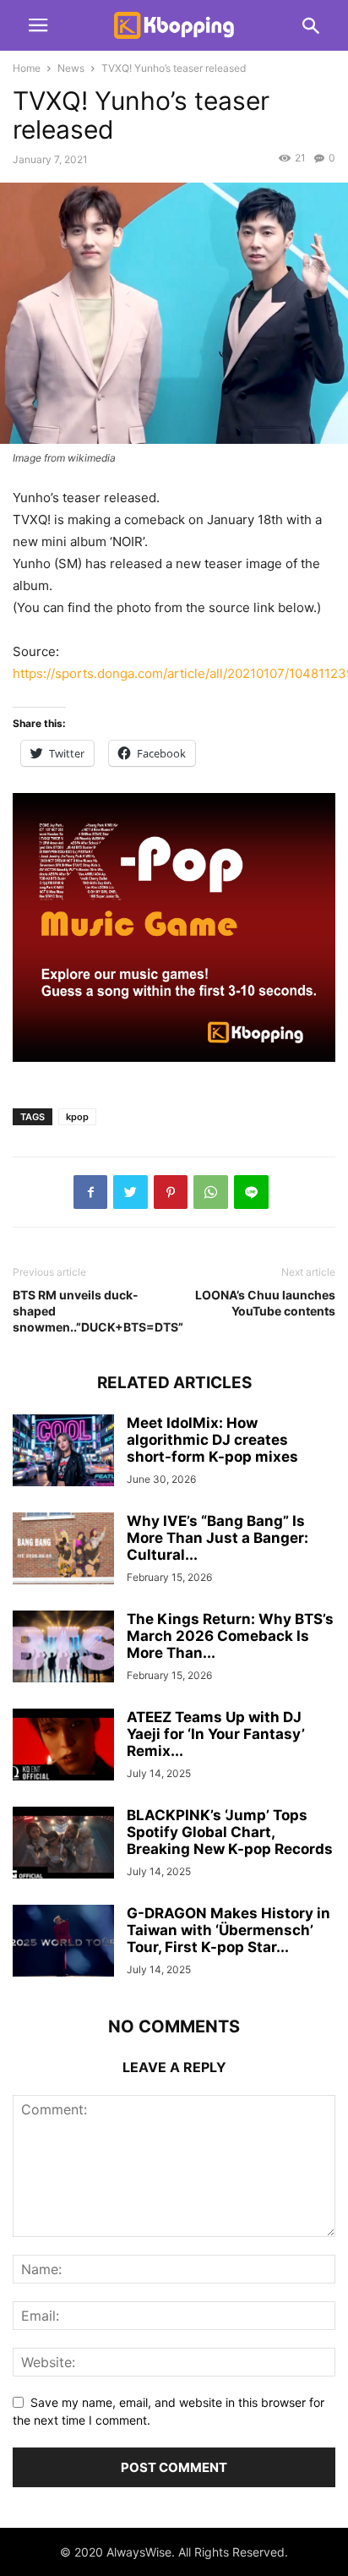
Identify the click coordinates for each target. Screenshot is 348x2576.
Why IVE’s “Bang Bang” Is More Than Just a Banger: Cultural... (217, 1538)
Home (27, 68)
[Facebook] (90, 1192)
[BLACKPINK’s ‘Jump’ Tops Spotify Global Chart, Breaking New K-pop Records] (63, 1844)
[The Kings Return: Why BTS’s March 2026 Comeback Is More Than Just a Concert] (63, 1648)
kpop (77, 1117)
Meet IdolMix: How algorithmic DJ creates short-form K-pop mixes (212, 1440)
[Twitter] (130, 1192)
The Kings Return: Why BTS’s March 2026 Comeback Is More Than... (230, 1636)
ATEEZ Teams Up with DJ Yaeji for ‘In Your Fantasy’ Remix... (216, 1734)
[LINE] (251, 1192)
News (71, 68)
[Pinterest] (171, 1192)
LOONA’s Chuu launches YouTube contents (265, 1303)
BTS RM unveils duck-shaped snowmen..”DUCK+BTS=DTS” (89, 1311)
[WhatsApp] (211, 1192)
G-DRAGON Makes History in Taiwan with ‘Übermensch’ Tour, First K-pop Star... (228, 1930)
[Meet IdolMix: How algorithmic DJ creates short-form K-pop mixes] (63, 1452)
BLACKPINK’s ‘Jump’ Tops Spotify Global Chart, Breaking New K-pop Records (230, 1832)
